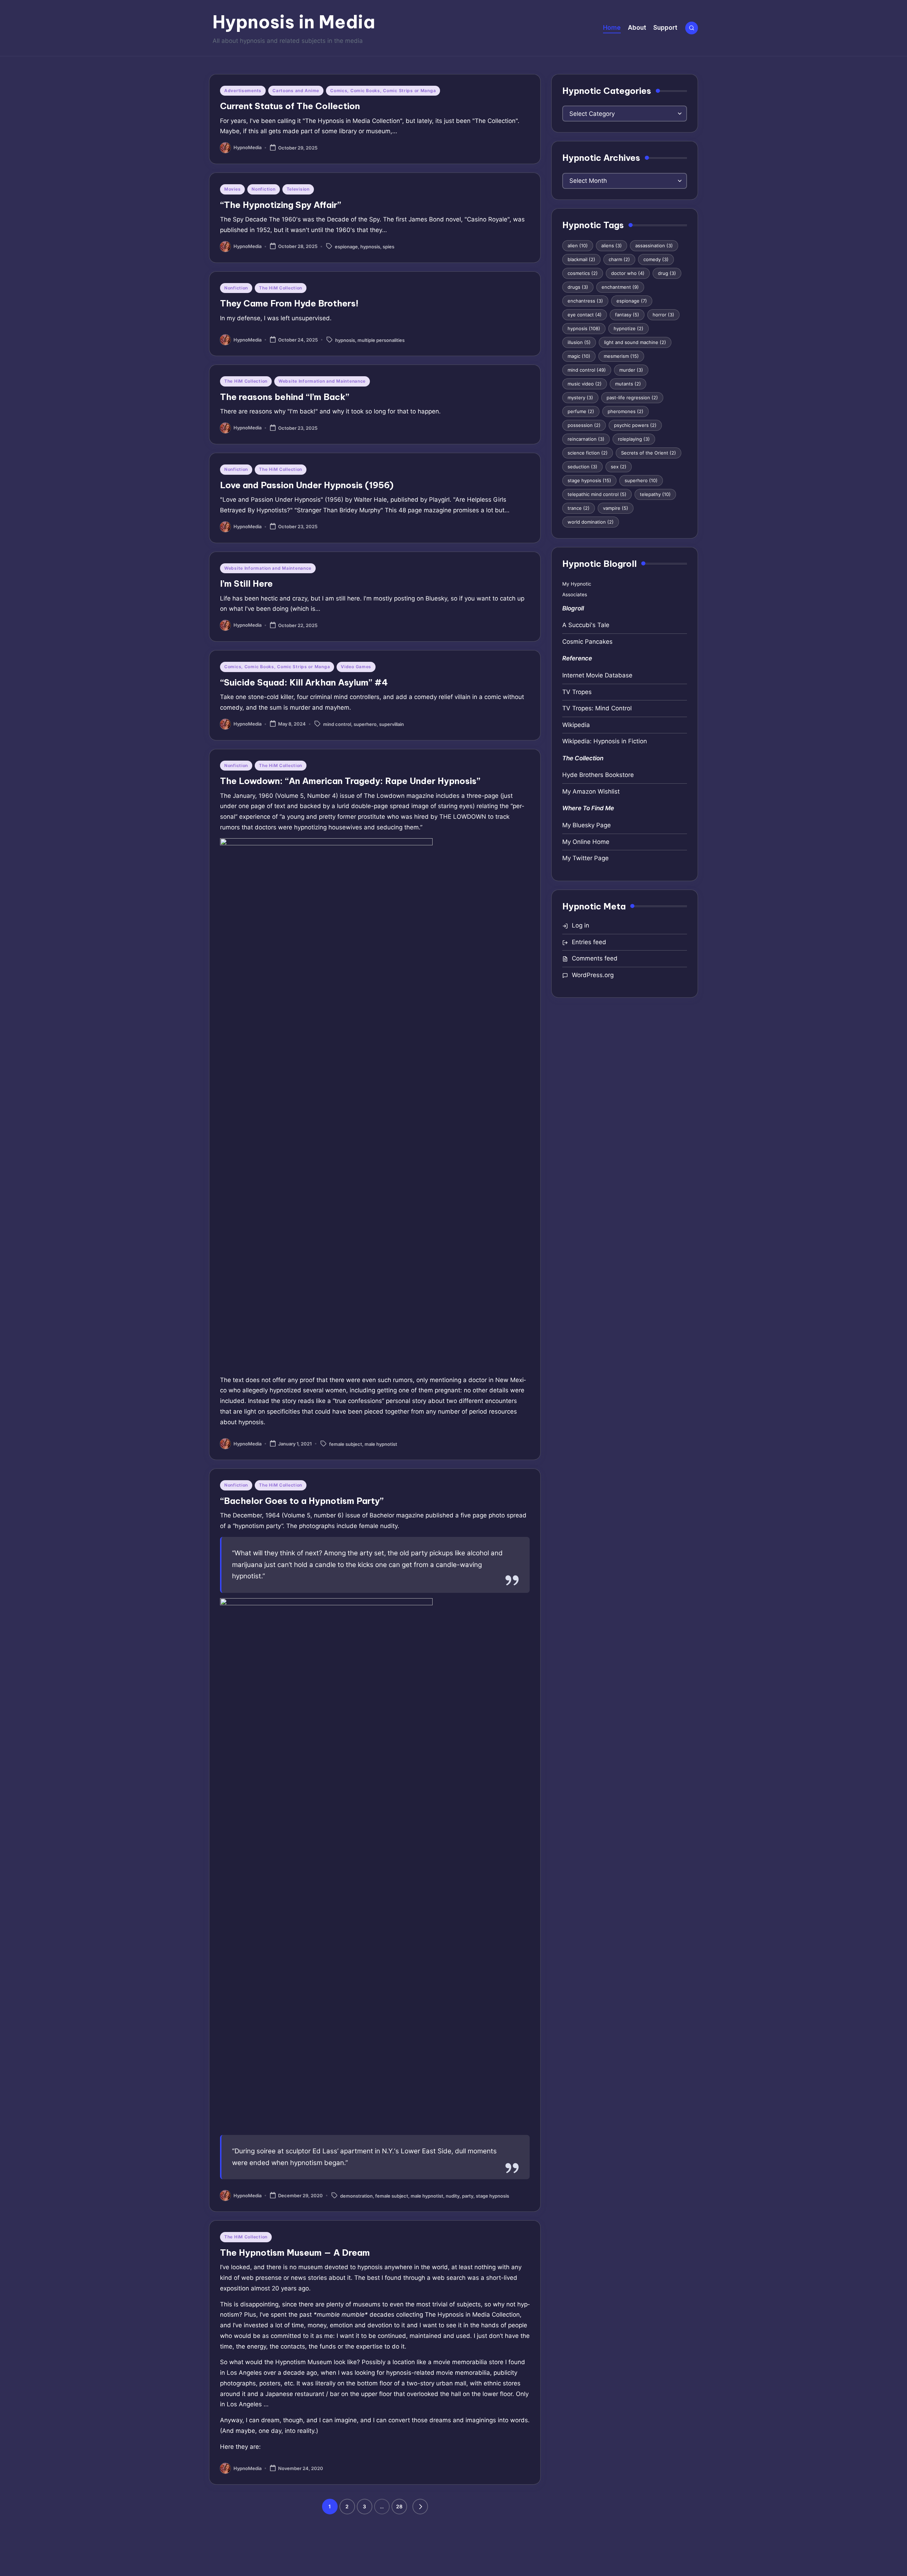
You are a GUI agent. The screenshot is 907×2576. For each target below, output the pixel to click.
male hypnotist (381, 1444)
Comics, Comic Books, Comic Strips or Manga (383, 91)
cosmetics (583, 273)
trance (579, 508)
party (468, 2196)
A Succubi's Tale (586, 625)
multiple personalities (381, 340)
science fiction (588, 453)
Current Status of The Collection (290, 106)
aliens (612, 246)
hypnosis (370, 247)
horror (663, 315)
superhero (365, 724)
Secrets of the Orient (649, 453)
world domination (591, 522)
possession (584, 425)
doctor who (628, 273)
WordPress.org (593, 975)
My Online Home (586, 842)
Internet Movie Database (597, 675)
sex (619, 467)
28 (399, 2506)
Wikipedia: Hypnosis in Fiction (605, 741)
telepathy (655, 494)
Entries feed (589, 942)
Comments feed (595, 958)
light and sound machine (635, 342)
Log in (581, 925)
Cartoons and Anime (296, 91)
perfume (581, 411)
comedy (656, 259)
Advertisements (243, 91)
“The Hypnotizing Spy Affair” (281, 205)
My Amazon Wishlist (591, 791)
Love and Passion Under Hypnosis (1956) (307, 485)
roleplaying (634, 439)
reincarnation (586, 439)
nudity (453, 2196)
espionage (346, 247)
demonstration (356, 2196)
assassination (654, 246)
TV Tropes (577, 692)
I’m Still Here (246, 584)
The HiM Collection (281, 288)
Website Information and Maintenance (322, 381)
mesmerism (621, 356)
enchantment (620, 287)
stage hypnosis (492, 2196)
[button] (420, 2507)
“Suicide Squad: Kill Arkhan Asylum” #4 (304, 682)
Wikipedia (576, 725)
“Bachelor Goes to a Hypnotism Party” (302, 1501)
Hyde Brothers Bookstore (598, 775)
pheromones (626, 411)
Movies (232, 189)
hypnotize (629, 328)
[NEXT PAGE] (420, 2507)
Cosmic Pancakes (587, 642)
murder (631, 370)
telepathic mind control (597, 494)
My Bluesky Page (587, 825)
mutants (628, 384)
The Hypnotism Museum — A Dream (295, 2253)
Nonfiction (263, 189)
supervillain (391, 724)
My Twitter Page (585, 858)
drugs (578, 287)
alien (578, 246)
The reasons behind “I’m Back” (285, 397)
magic (579, 356)
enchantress (585, 301)
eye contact (585, 315)
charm (619, 259)
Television (298, 189)
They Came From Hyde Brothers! (289, 303)
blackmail (581, 259)
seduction (582, 467)
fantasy (627, 315)
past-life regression (632, 398)
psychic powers (635, 425)
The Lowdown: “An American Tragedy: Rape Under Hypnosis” (350, 781)
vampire (616, 508)
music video (585, 384)
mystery (580, 398)
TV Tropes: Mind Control (597, 708)
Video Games (356, 667)
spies (388, 247)
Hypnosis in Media (294, 22)
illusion (579, 342)
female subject (346, 1444)
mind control (337, 724)
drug (667, 273)
